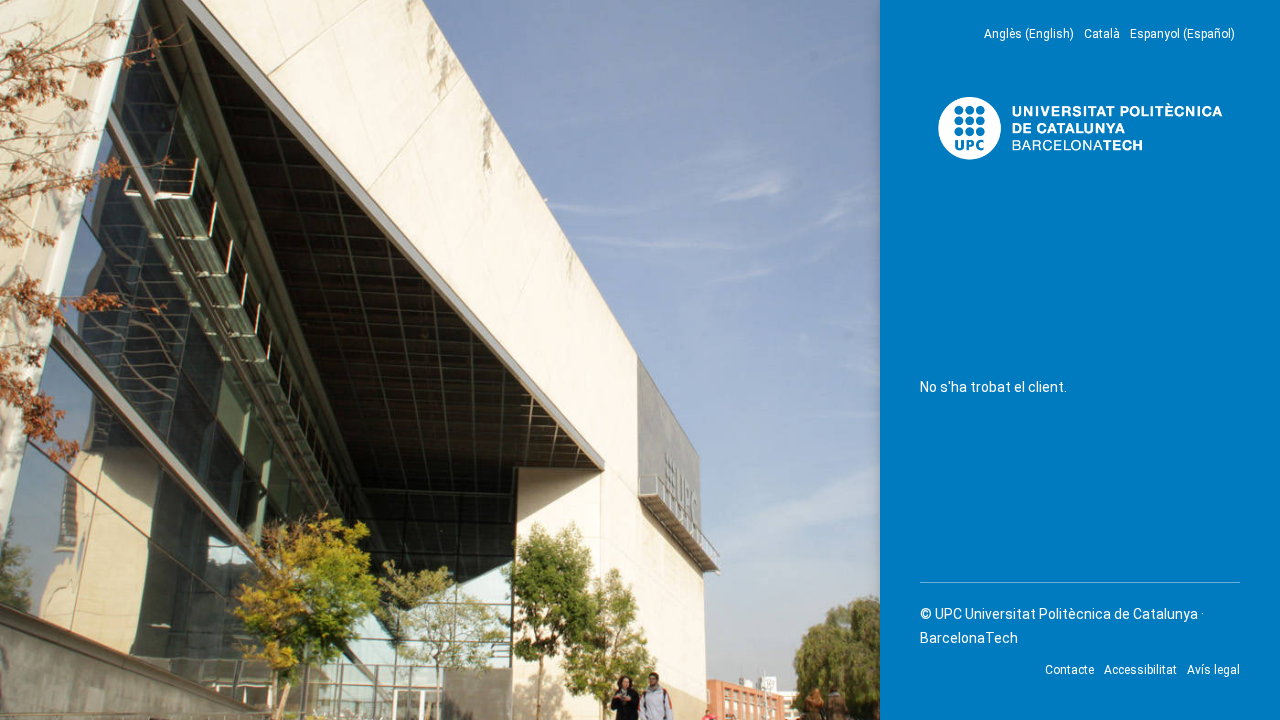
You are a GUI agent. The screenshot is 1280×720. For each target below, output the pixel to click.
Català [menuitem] (1102, 34)
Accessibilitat (1140, 670)
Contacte (1069, 670)
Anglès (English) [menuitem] (1029, 34)
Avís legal (1213, 670)
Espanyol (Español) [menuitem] (1182, 34)
